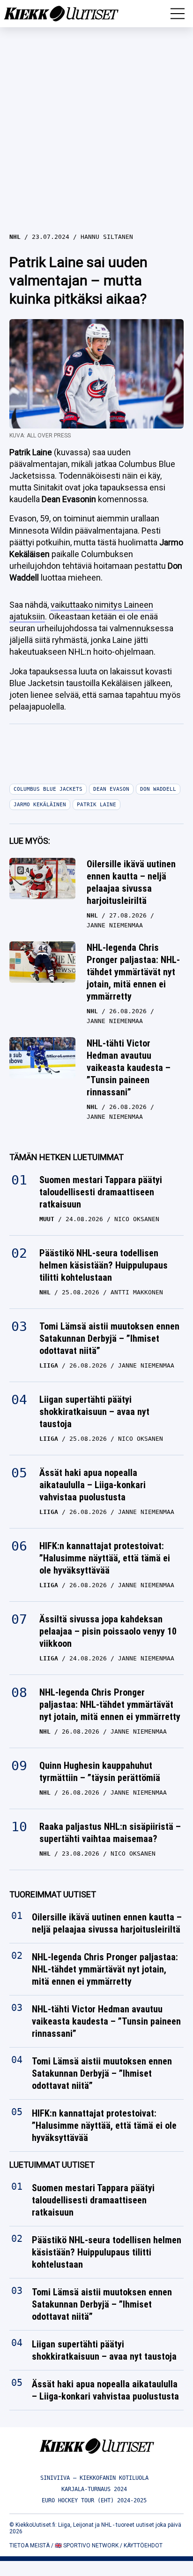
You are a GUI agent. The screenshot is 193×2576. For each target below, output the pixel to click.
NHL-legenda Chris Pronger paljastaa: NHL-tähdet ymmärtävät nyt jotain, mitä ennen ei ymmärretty (133, 972)
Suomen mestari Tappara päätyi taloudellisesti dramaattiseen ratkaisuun (101, 1192)
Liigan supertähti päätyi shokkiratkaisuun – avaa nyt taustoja (94, 1412)
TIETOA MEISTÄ (30, 2545)
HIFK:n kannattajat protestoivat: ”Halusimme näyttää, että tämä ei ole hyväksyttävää (105, 1558)
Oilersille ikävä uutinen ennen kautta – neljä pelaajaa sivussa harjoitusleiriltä (131, 882)
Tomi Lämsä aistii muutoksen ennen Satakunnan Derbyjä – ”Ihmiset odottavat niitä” (109, 1338)
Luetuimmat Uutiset (52, 2165)
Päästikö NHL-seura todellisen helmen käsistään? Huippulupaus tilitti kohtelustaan (104, 1265)
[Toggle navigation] (178, 14)
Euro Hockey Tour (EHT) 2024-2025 (94, 2500)
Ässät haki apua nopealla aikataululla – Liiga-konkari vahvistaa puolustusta (93, 1485)
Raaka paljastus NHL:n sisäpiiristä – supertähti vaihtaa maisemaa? (110, 1833)
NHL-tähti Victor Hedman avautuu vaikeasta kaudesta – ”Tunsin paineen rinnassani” (129, 1068)
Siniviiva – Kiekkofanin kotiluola (94, 2478)
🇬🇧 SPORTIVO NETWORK (87, 2545)
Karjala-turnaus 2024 (94, 2489)
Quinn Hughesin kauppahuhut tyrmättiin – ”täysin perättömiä (100, 1772)
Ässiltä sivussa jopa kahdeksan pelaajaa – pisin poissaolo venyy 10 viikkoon (108, 1631)
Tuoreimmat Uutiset (53, 1894)
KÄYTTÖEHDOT (143, 2545)
